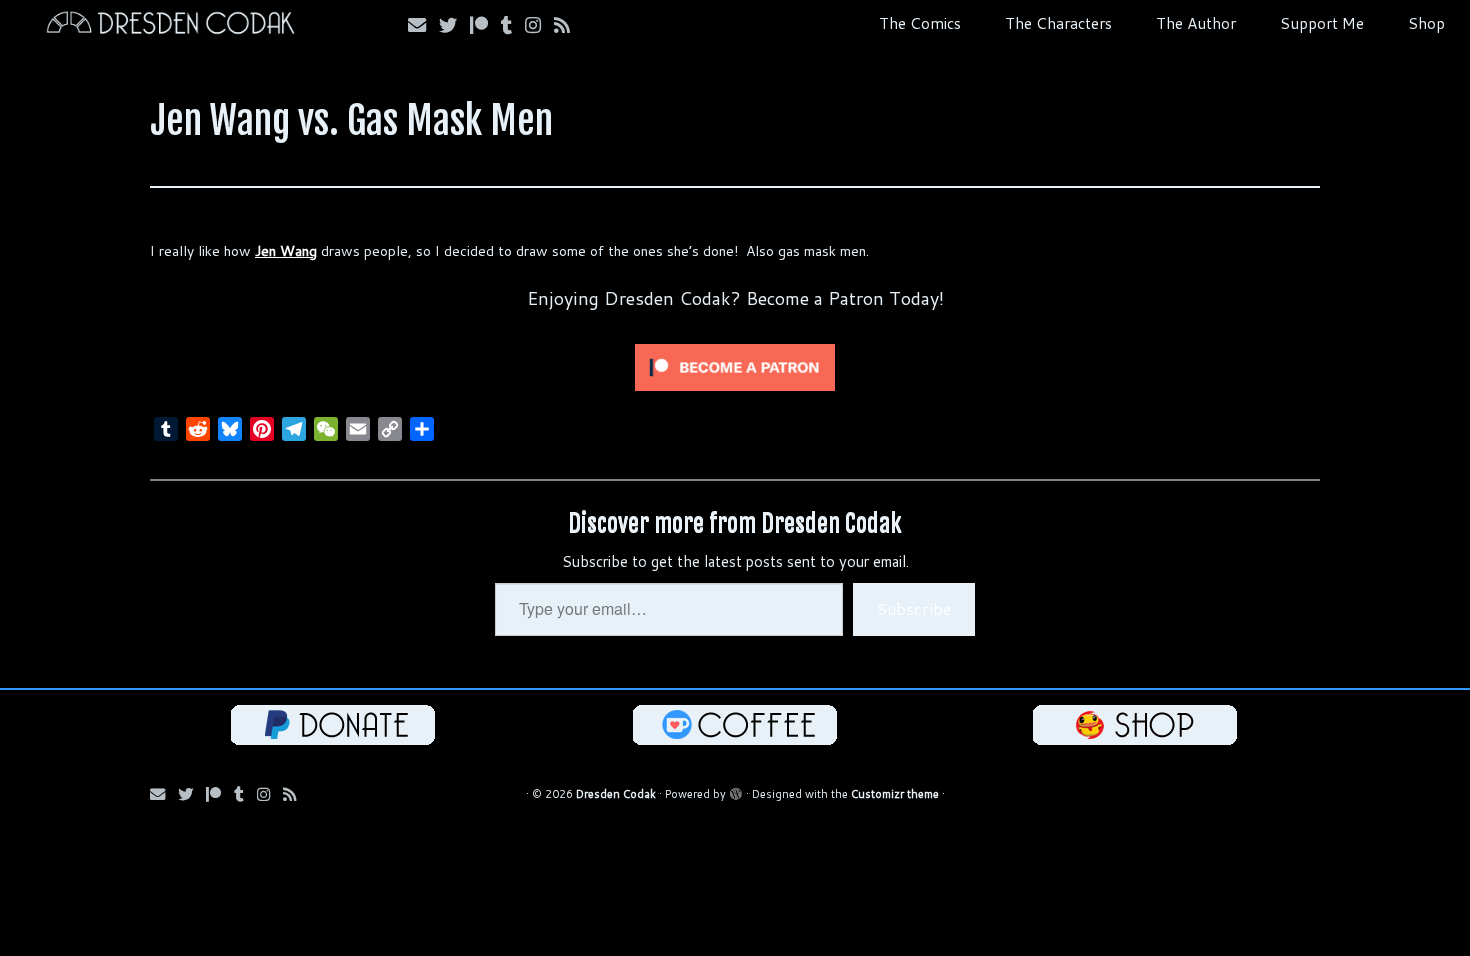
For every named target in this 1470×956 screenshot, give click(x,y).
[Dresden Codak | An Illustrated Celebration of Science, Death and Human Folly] (169, 25)
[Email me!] (423, 25)
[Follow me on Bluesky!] (454, 25)
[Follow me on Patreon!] (485, 25)
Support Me (1322, 23)
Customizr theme (895, 794)
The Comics (920, 23)
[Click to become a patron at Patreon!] (735, 366)
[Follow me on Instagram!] (539, 25)
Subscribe (914, 608)
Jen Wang (286, 251)
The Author (1196, 23)
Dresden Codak (616, 794)
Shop (1426, 23)
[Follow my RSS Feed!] (568, 25)
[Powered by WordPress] (736, 790)
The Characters (1058, 23)
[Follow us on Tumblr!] (513, 25)
